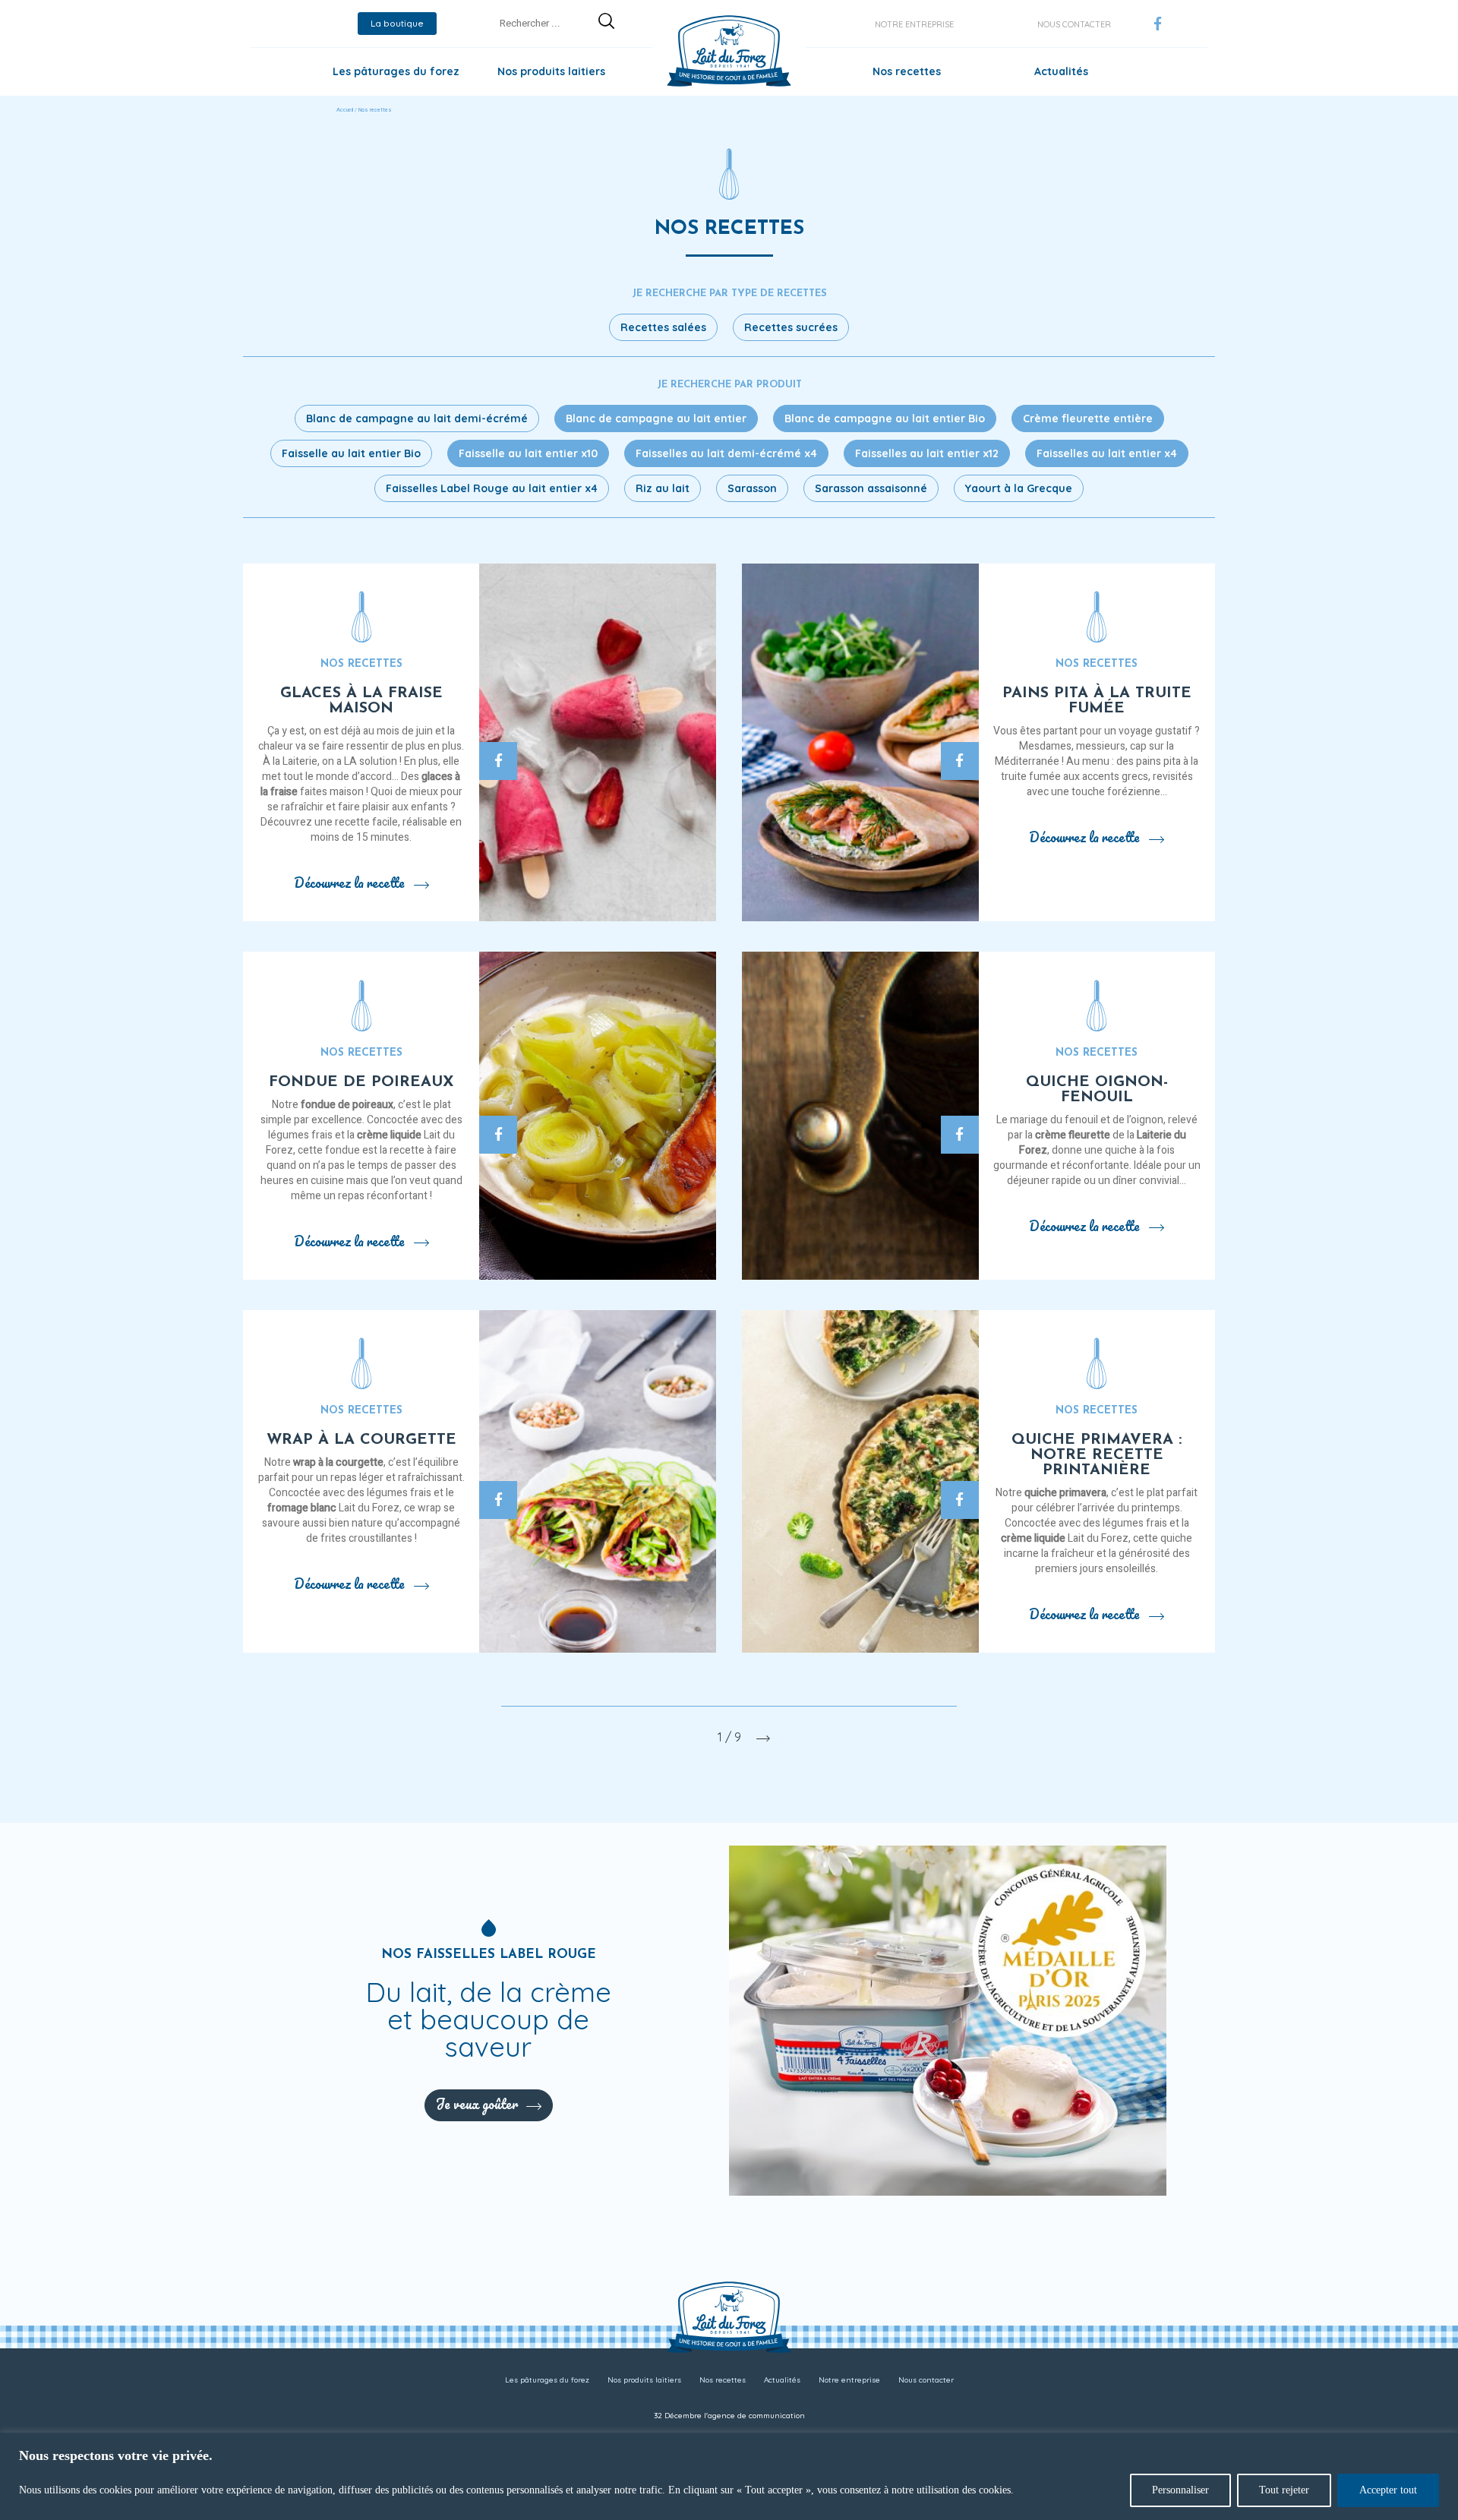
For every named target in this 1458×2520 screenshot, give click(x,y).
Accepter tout (1388, 2490)
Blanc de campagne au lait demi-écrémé (417, 418)
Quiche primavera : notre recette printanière (1097, 1455)
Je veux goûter (477, 2104)
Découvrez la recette (349, 883)
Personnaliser (1180, 2490)
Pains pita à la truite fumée (1097, 701)
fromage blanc (302, 1508)
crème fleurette (1073, 1135)
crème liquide (389, 1135)
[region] (729, 2476)
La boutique (397, 23)
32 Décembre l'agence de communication (729, 2416)
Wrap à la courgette (361, 1440)
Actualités (1061, 71)
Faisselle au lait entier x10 (528, 453)
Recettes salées (663, 327)
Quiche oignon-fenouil (1097, 1090)
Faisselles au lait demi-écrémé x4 (726, 453)
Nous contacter (1074, 24)
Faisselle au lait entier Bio (351, 453)
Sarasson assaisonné (871, 488)
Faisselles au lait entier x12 (927, 453)
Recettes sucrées (791, 327)
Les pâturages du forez (396, 71)
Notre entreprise (914, 24)
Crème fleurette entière (1088, 418)
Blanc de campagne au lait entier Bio (885, 418)
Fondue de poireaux (361, 1082)
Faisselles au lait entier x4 (1107, 453)
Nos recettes (907, 71)
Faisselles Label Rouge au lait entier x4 (492, 488)
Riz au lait (663, 488)
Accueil (345, 110)
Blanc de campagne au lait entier (656, 418)
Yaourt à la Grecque (1019, 488)
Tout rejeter (1284, 2490)
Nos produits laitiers (551, 71)
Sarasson (752, 488)
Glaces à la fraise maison (361, 701)
